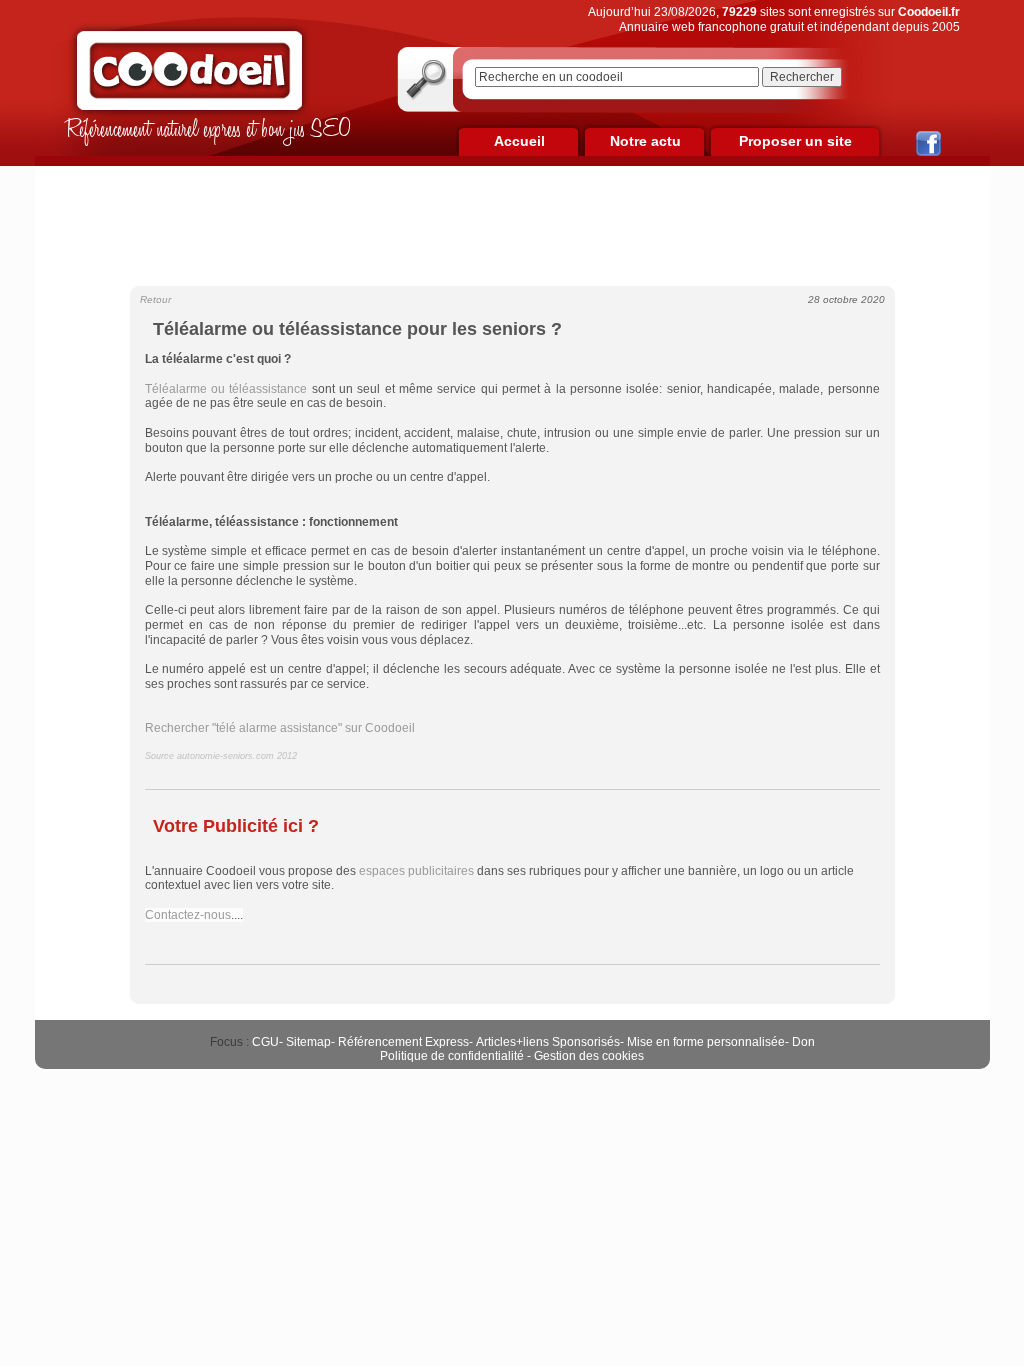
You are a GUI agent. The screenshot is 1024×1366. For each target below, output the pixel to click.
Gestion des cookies (589, 1056)
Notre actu (645, 141)
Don (803, 1042)
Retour (155, 299)
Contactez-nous (188, 915)
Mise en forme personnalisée (706, 1042)
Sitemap (308, 1042)
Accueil (519, 141)
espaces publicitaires (416, 871)
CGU (265, 1042)
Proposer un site (795, 141)
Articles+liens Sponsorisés (548, 1042)
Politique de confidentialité (452, 1056)
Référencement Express (403, 1042)
